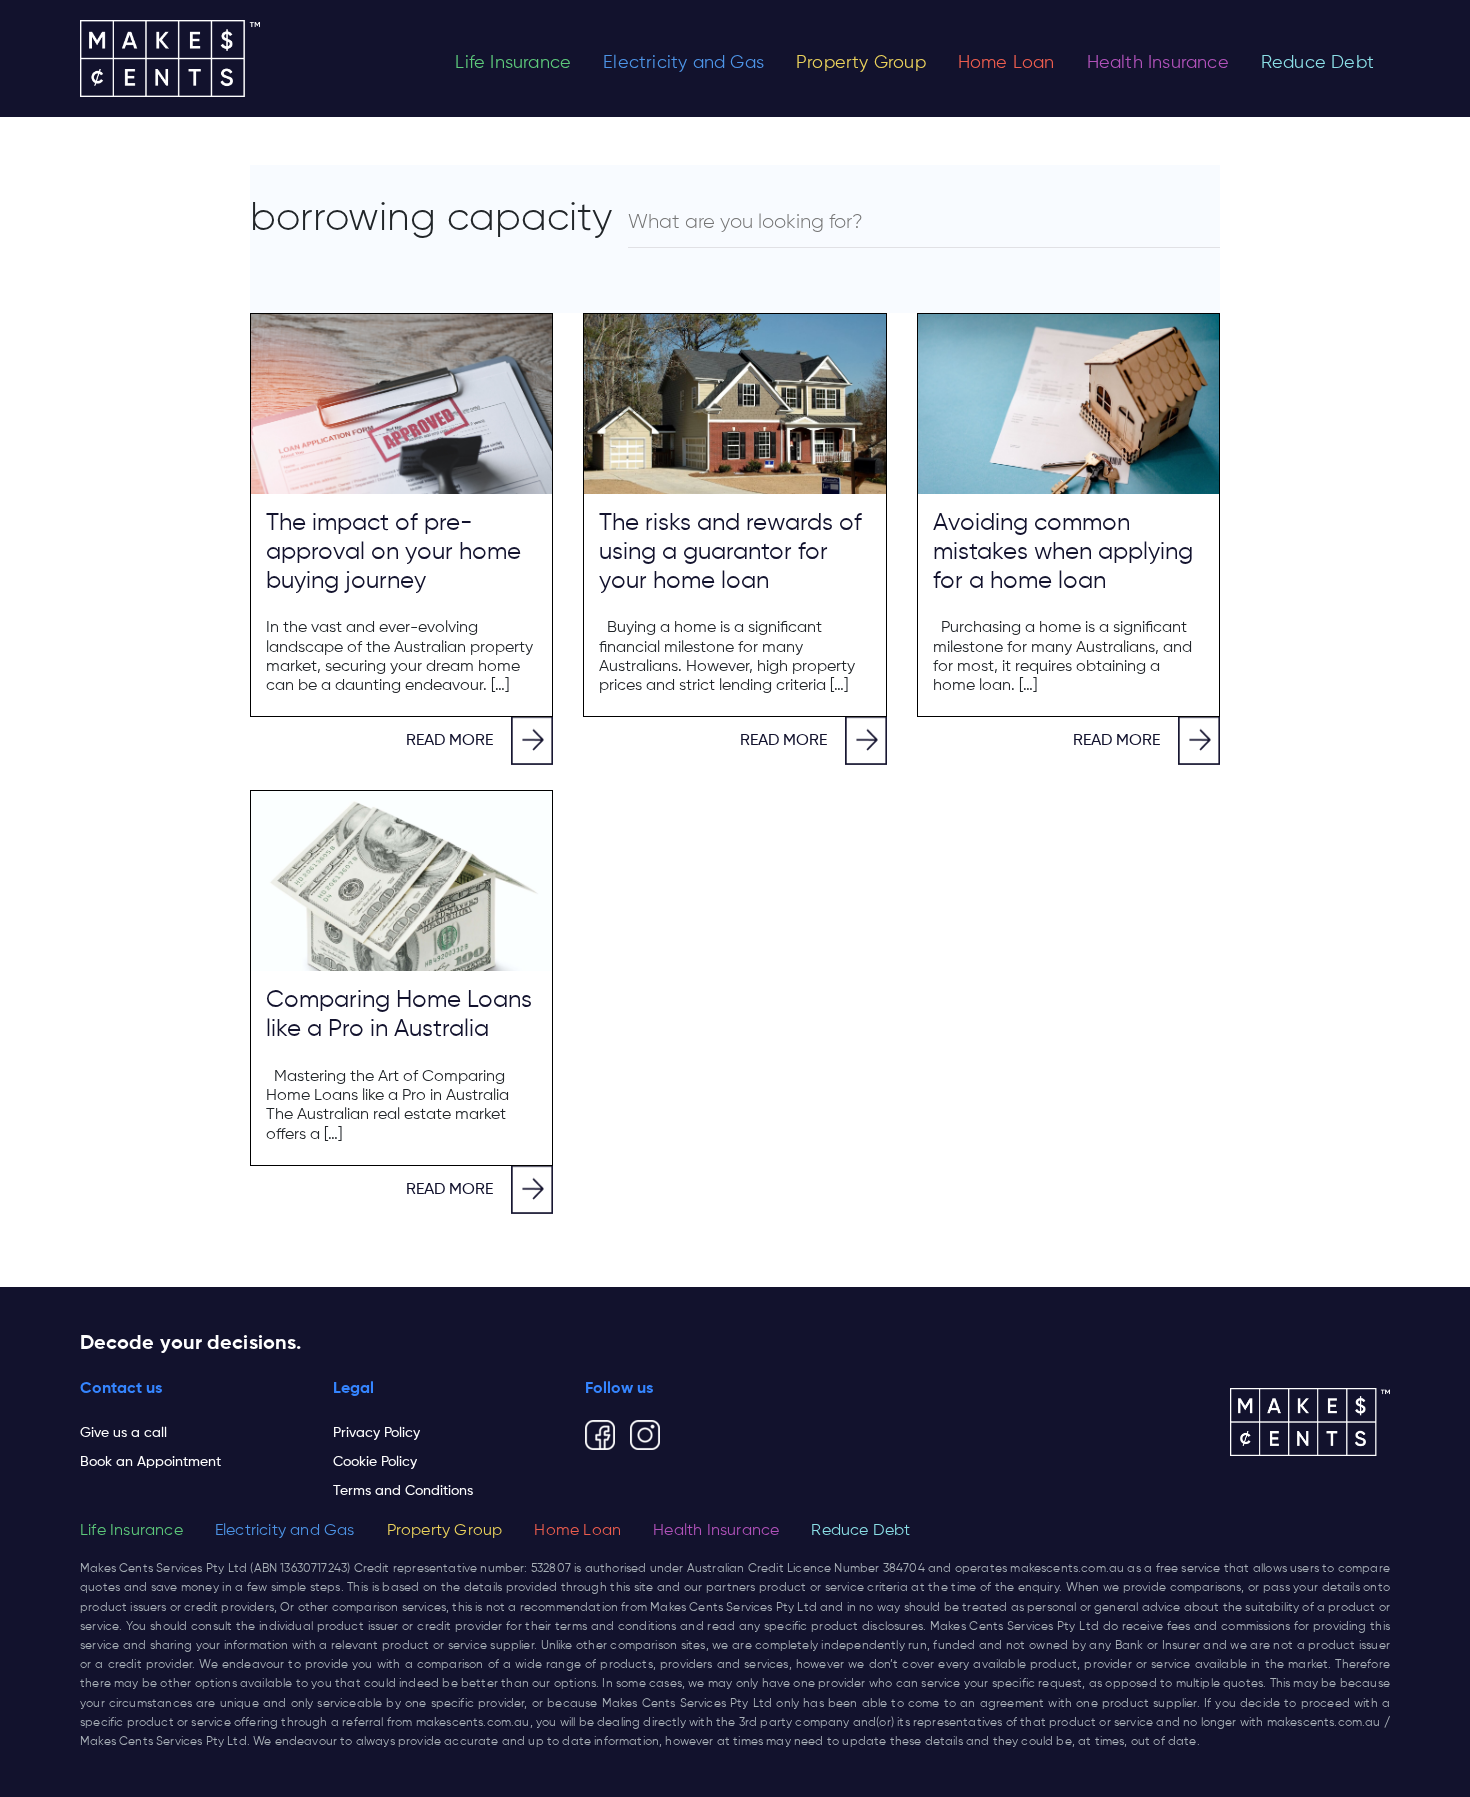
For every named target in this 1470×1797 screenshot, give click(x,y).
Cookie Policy (375, 1462)
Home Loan (1006, 63)
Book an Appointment (150, 1462)
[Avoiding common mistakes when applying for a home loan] (1068, 404)
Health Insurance (1158, 63)
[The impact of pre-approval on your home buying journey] (401, 404)
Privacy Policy (376, 1433)
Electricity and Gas (683, 63)
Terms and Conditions (403, 1491)
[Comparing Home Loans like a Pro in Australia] (401, 881)
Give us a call (123, 1433)
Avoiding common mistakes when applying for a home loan (1063, 552)
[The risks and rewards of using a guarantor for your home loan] (734, 404)
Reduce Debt (1317, 63)
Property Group (861, 63)
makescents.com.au (1067, 1569)
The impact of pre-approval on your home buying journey (393, 552)
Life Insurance (513, 63)
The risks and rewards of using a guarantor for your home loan (730, 552)
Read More (449, 741)
